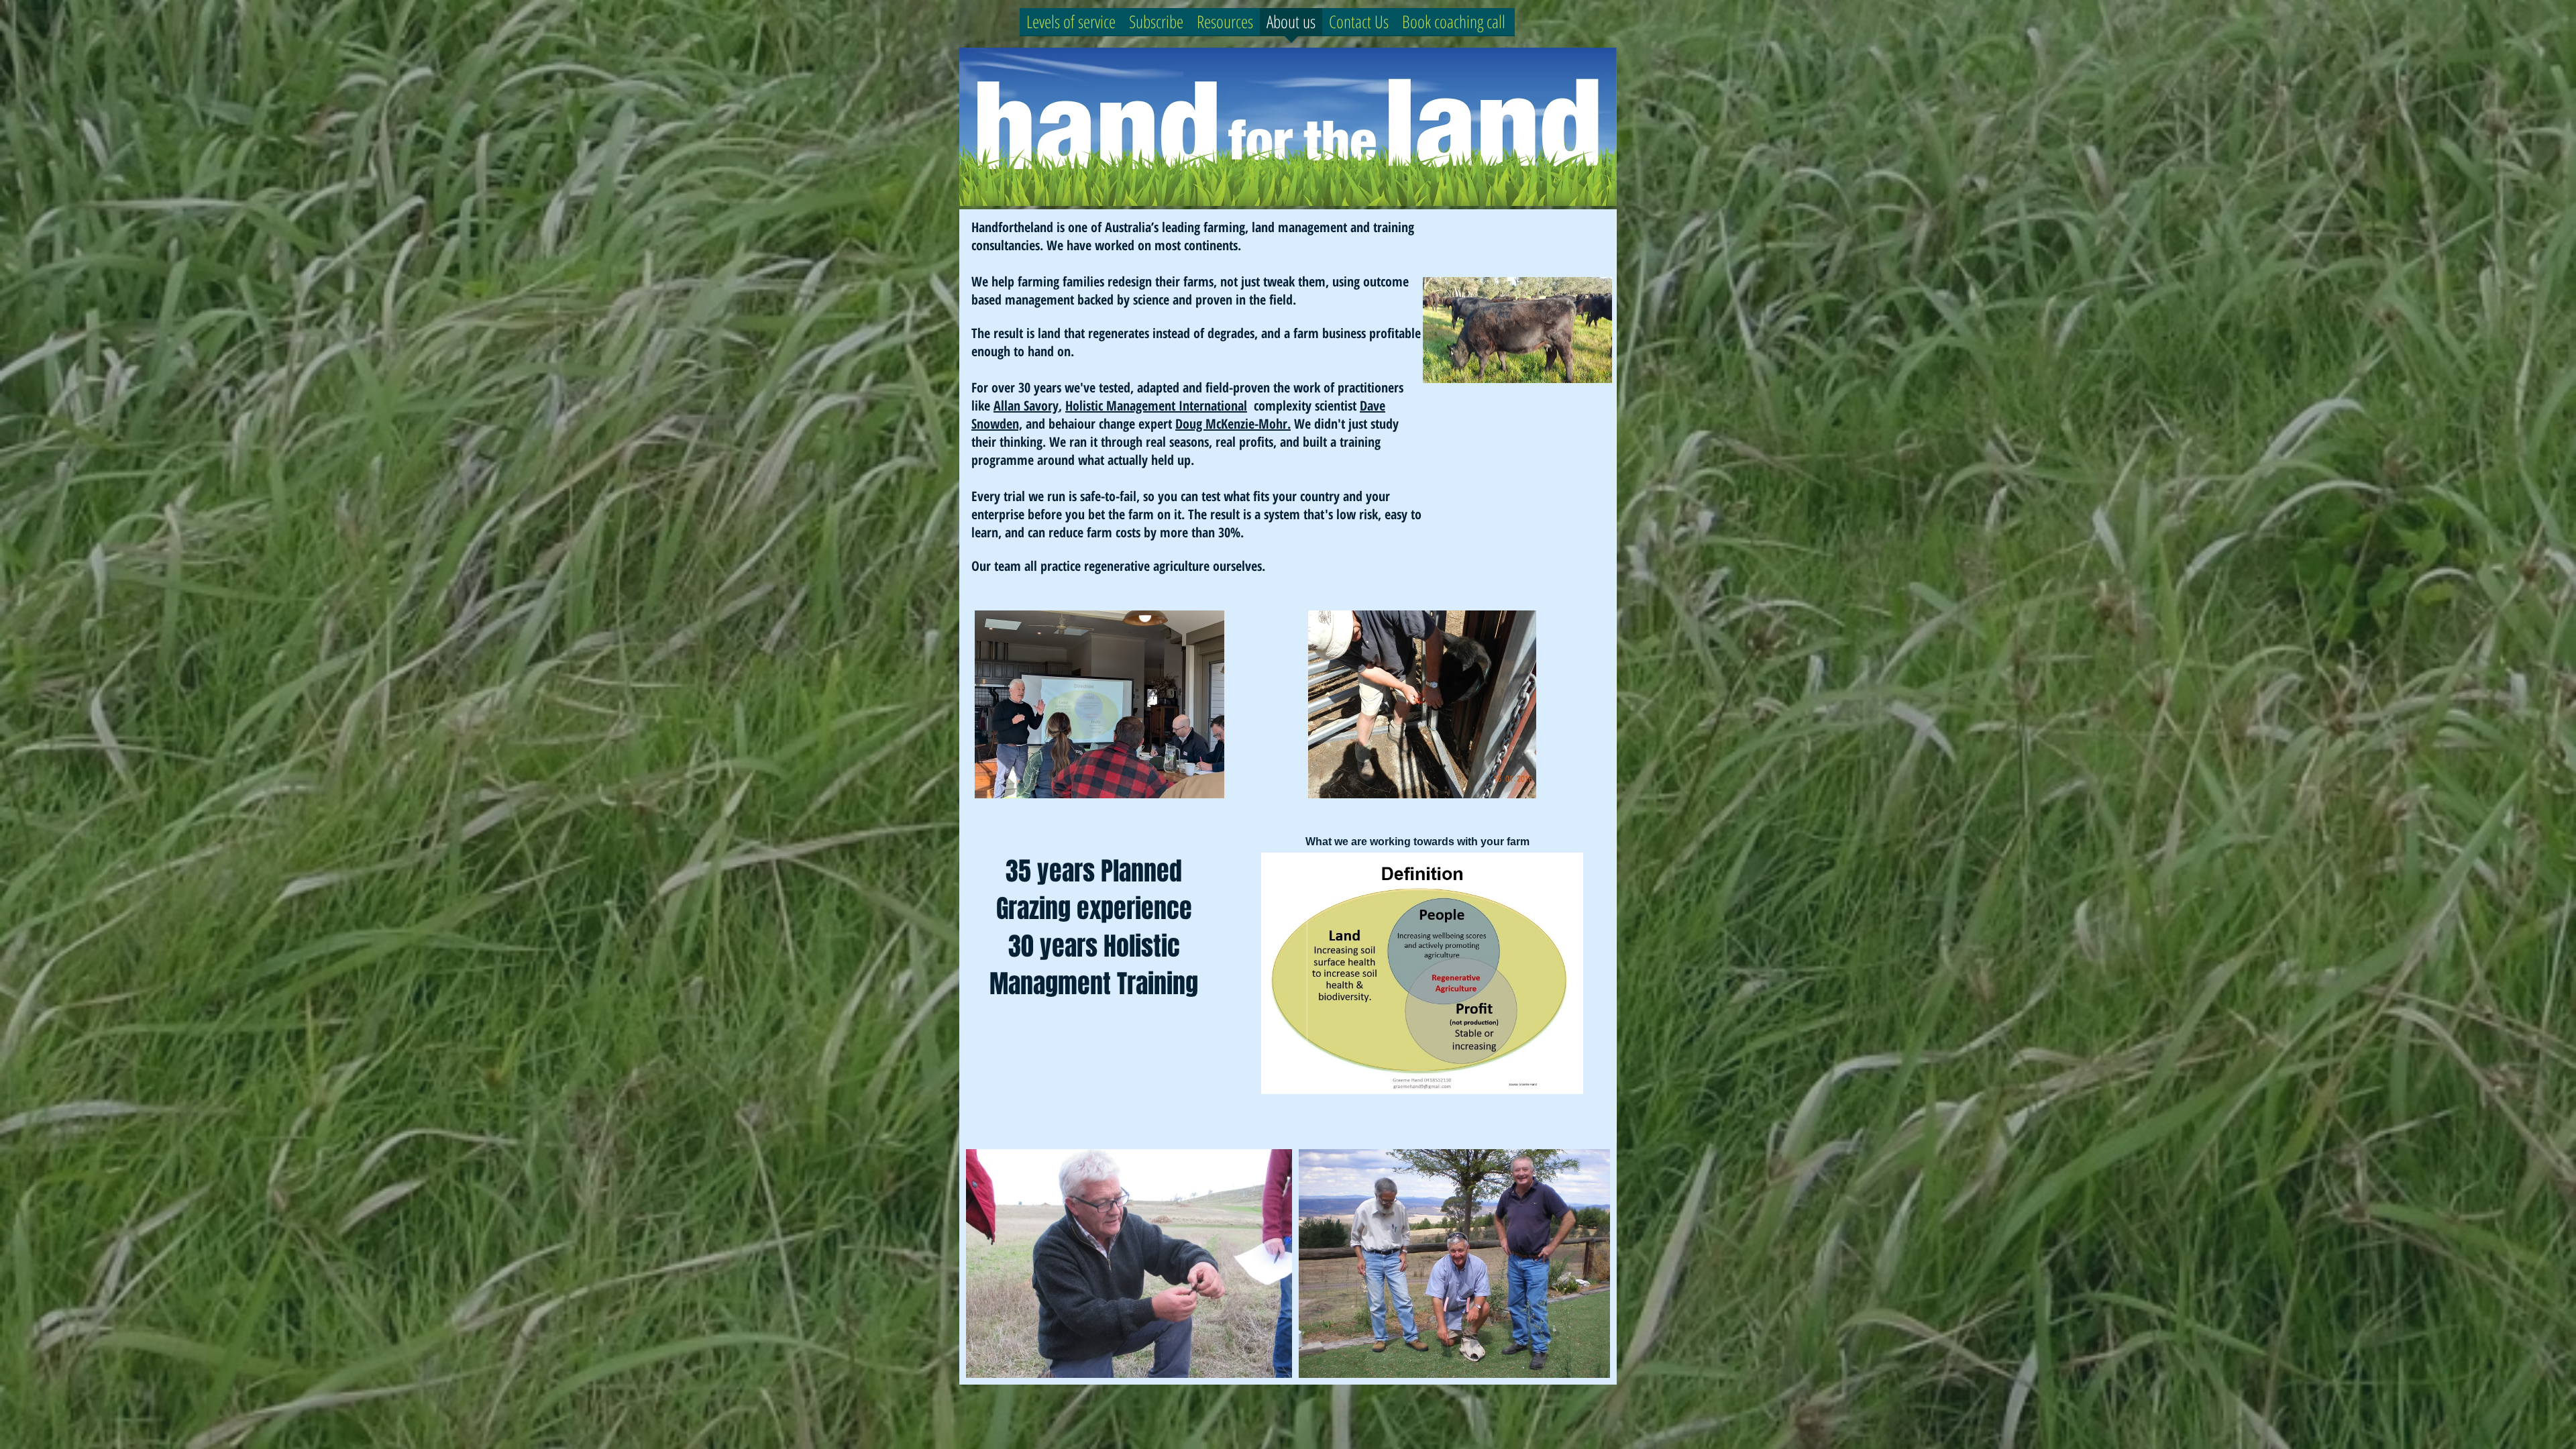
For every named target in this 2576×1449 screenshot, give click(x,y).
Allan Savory (1026, 406)
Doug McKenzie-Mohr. (1233, 424)
